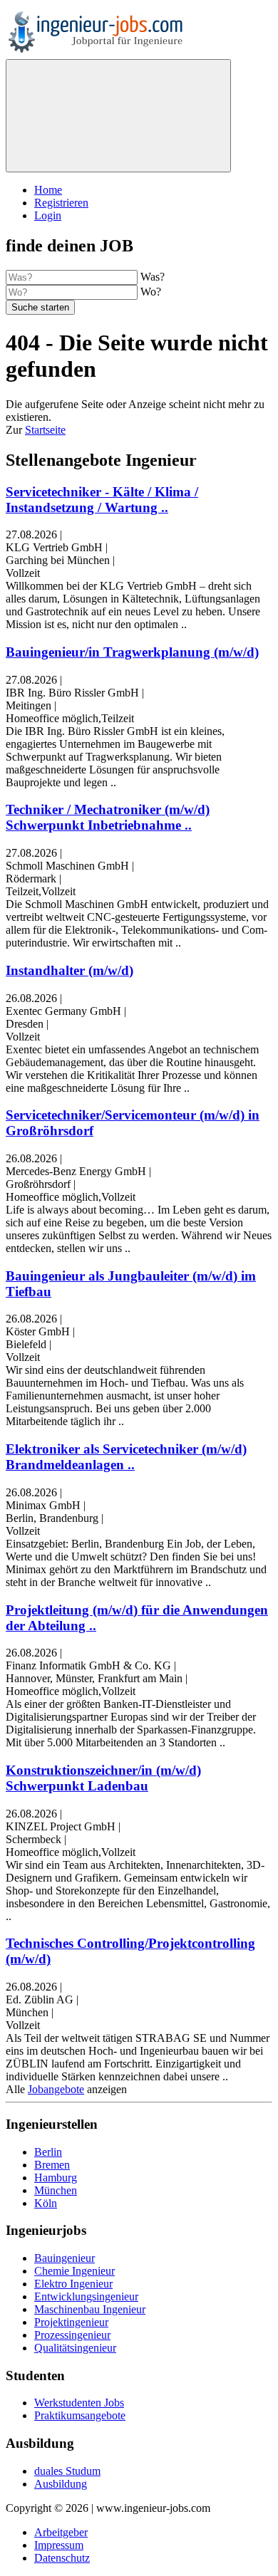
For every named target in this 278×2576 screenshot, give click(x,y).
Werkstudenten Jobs (79, 2403)
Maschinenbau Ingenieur (90, 2309)
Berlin (48, 2152)
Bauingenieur (65, 2258)
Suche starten (40, 307)
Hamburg (56, 2178)
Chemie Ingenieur (74, 2271)
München (56, 2190)
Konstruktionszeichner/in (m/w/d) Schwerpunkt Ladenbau (103, 1778)
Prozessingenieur (72, 2335)
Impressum (59, 2545)
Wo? (151, 292)
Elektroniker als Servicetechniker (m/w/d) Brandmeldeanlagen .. (126, 1457)
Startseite (45, 430)
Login (48, 215)
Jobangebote (56, 2089)
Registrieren (61, 203)
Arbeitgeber (61, 2532)
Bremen (52, 2165)
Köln (46, 2203)
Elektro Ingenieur (73, 2284)
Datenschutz (62, 2558)
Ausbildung (61, 2484)
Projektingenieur (71, 2322)
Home (48, 190)
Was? (153, 277)
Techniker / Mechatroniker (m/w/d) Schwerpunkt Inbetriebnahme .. (108, 817)
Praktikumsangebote (80, 2415)
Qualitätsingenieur (75, 2348)
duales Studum (67, 2471)
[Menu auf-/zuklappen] (118, 116)
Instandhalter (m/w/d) (69, 970)
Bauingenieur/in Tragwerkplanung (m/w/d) (132, 652)
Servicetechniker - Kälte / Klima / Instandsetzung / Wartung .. (102, 500)
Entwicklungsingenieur (86, 2296)
